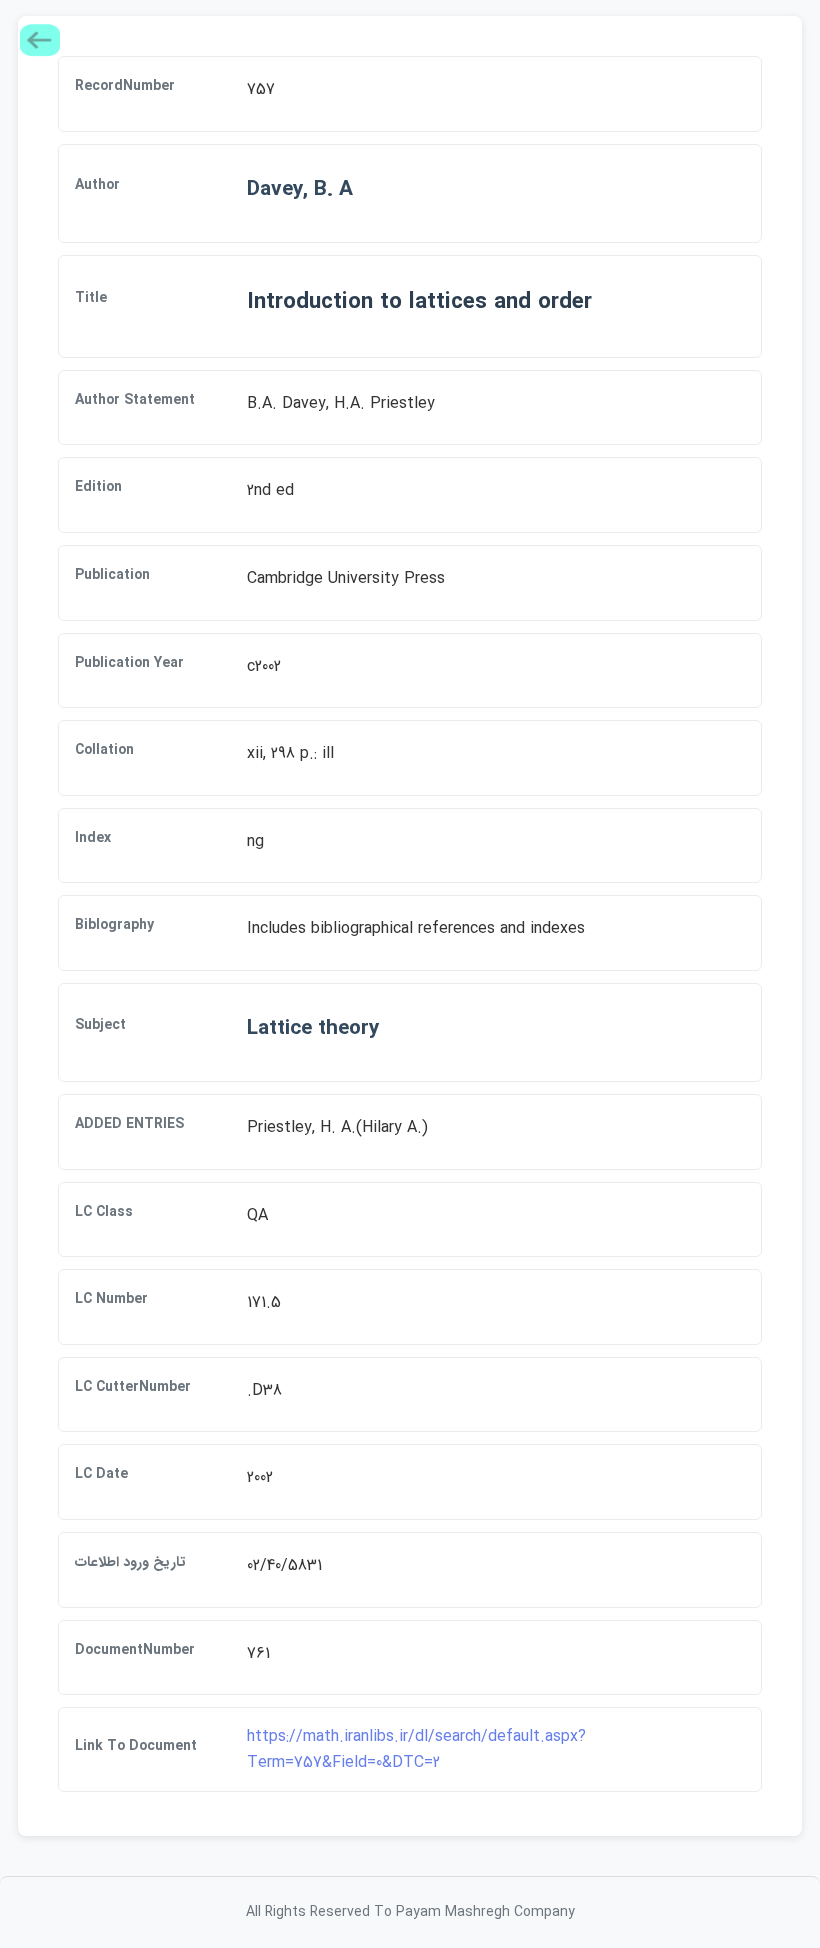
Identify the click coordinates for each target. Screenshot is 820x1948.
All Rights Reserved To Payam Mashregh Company (410, 1912)
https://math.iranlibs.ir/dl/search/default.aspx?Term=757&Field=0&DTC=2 (416, 1749)
